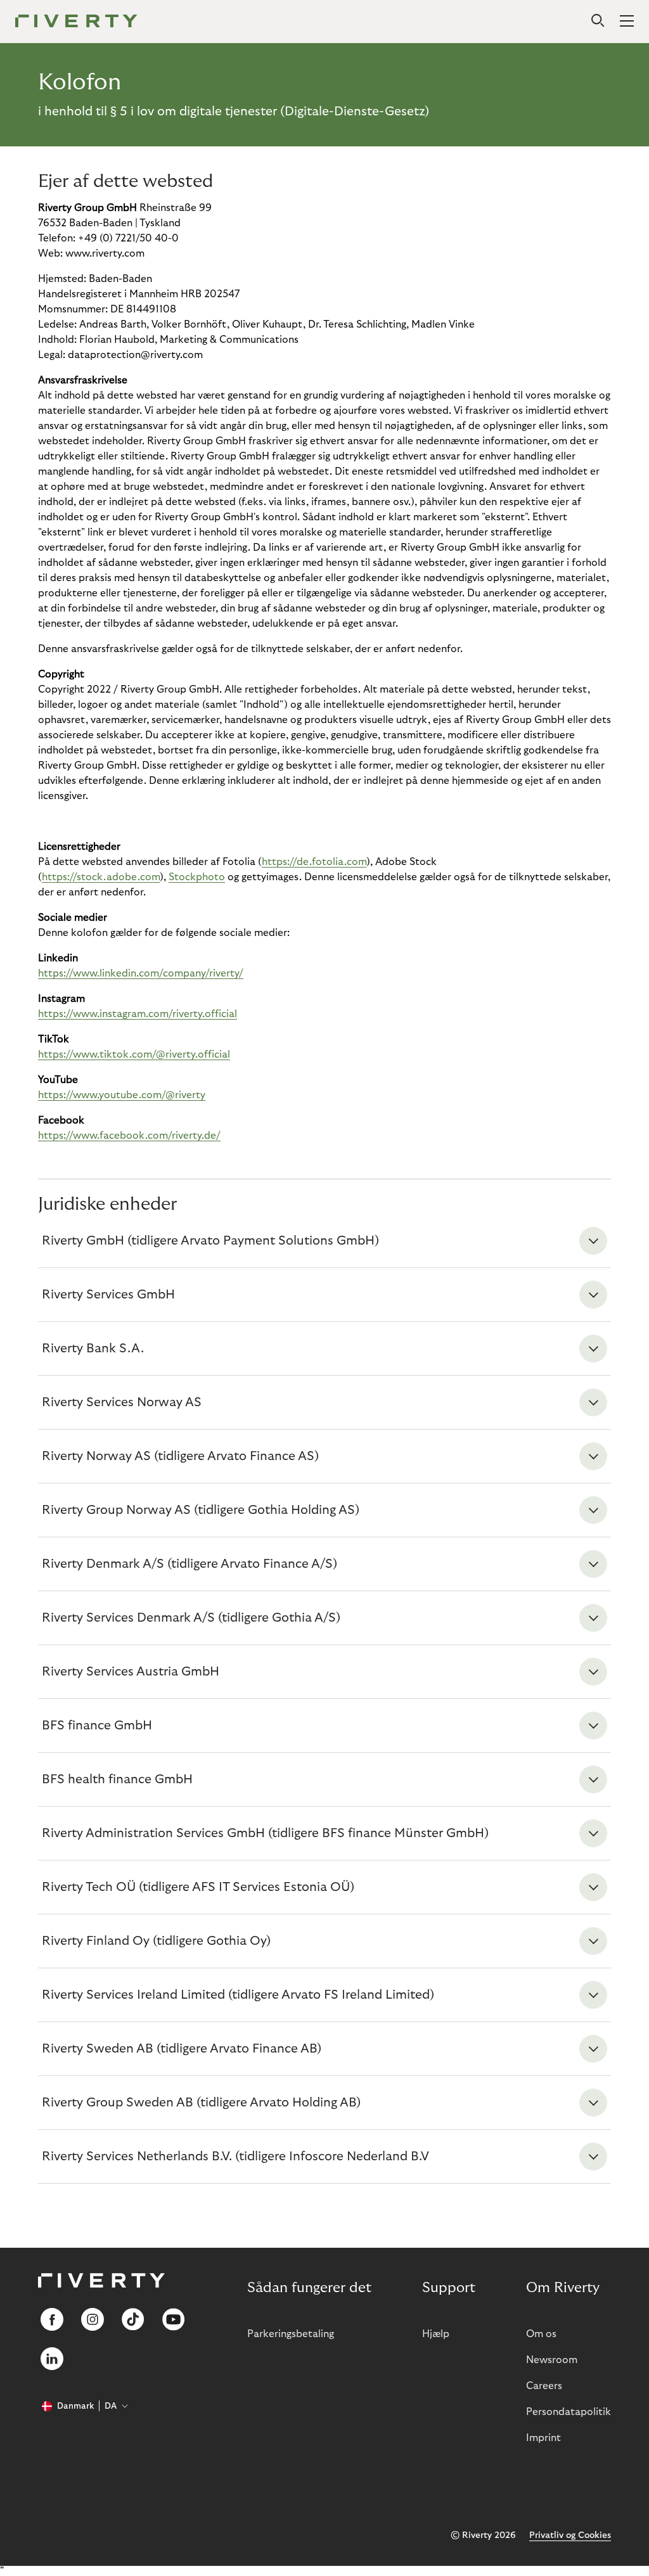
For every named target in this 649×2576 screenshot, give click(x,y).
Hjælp (436, 2334)
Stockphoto (197, 877)
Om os (541, 2334)
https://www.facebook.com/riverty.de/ (129, 1136)
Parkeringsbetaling (291, 2334)
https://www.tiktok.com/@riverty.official (134, 1054)
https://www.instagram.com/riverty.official (138, 1014)
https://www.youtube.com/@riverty (122, 1095)
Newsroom (552, 2360)
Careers (544, 2386)
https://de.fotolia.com (314, 862)
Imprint (543, 2438)
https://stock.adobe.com (101, 877)
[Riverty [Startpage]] (76, 22)
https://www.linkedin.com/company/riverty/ (141, 973)
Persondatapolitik (569, 2412)
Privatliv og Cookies (570, 2535)
